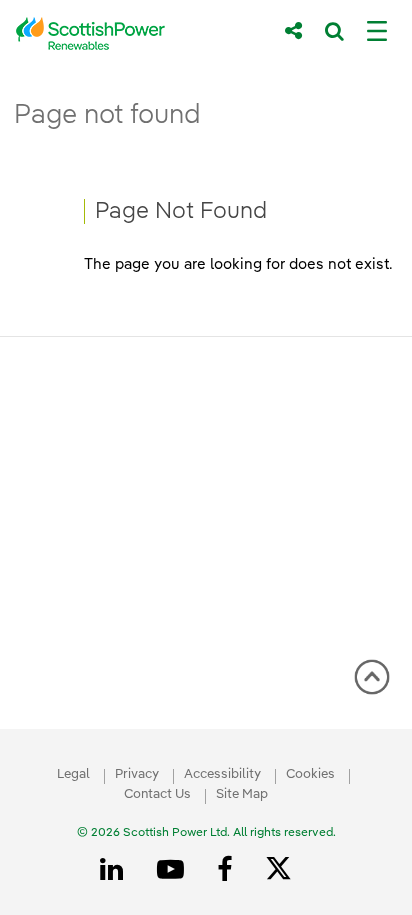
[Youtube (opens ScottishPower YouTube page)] (174, 870)
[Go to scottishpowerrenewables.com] (136, 33)
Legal (73, 774)
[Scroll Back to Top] (372, 684)
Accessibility (222, 774)
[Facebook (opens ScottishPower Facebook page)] (228, 870)
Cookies (310, 774)
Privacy (137, 774)
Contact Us (157, 794)
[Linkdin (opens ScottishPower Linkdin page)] (115, 870)
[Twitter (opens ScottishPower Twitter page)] (285, 871)
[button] (372, 677)
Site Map (242, 794)
